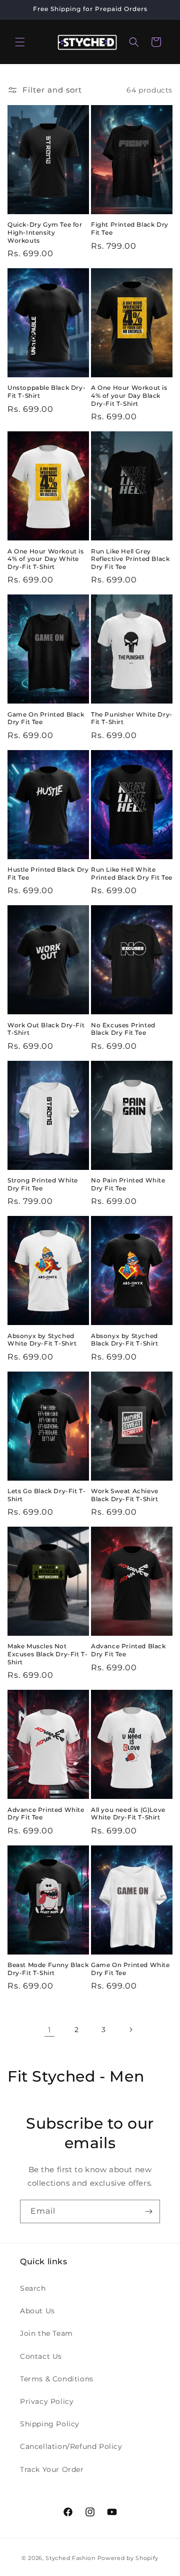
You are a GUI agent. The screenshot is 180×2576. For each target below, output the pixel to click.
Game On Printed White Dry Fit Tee (130, 1969)
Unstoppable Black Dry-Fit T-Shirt (46, 392)
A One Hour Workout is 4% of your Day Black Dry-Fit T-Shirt (129, 395)
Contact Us (41, 2356)
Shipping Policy (50, 2424)
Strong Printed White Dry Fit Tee (43, 1184)
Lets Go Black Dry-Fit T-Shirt (46, 1495)
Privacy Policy (47, 2401)
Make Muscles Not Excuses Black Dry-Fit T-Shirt (47, 1654)
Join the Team (46, 2333)
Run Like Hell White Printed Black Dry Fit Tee (132, 873)
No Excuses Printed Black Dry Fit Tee (123, 1029)
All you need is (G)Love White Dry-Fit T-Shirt (128, 1814)
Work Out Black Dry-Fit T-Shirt (46, 1029)
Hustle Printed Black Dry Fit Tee (48, 873)
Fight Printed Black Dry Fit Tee (130, 228)
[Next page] (130, 2030)
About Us (37, 2311)
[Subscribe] (148, 2211)
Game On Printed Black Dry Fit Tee (46, 718)
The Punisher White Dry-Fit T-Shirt (132, 718)
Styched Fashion (70, 2558)
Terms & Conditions (57, 2379)
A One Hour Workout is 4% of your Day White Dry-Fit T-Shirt (46, 559)
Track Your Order (52, 2469)
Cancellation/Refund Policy (71, 2446)
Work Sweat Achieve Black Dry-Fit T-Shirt (125, 1495)
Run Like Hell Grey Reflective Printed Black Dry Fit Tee (130, 559)
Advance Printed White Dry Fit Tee (46, 1814)
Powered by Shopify (128, 2558)
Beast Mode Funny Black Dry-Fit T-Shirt (48, 1969)
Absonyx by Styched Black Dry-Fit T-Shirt (125, 1340)
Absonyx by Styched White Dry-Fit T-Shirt (42, 1340)
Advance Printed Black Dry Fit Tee (128, 1650)
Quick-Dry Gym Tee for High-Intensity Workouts (45, 232)
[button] (20, 42)
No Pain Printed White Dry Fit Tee (128, 1184)
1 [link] (49, 2030)
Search (33, 2288)
